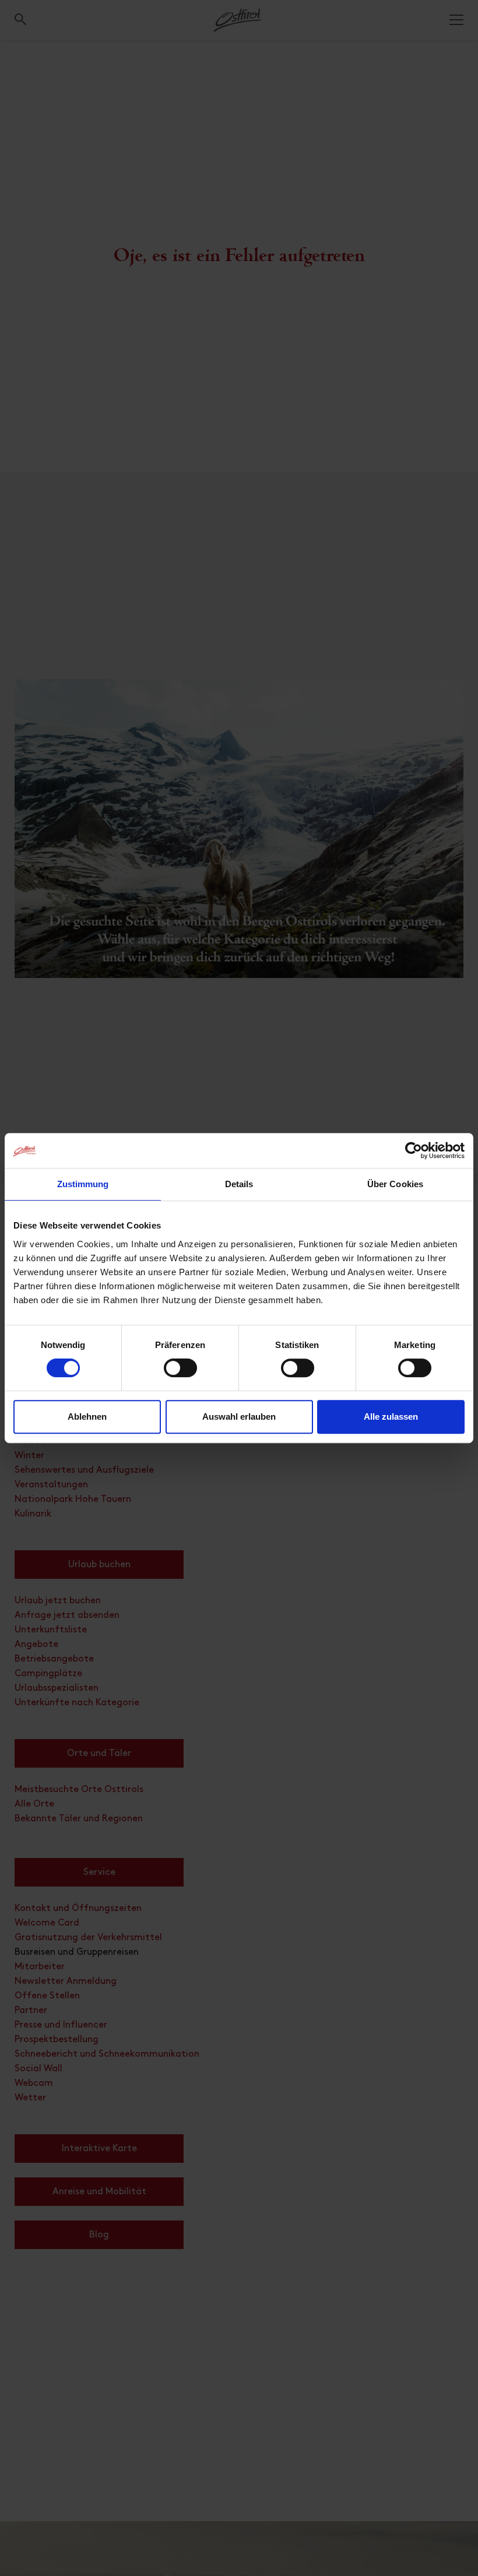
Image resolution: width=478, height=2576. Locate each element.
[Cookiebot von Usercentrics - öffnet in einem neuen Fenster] (414, 1150)
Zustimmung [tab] (83, 1184)
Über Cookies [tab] (395, 1184)
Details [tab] (239, 1184)
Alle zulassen (391, 1417)
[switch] (180, 1374)
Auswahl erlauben (239, 1417)
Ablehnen (87, 1417)
